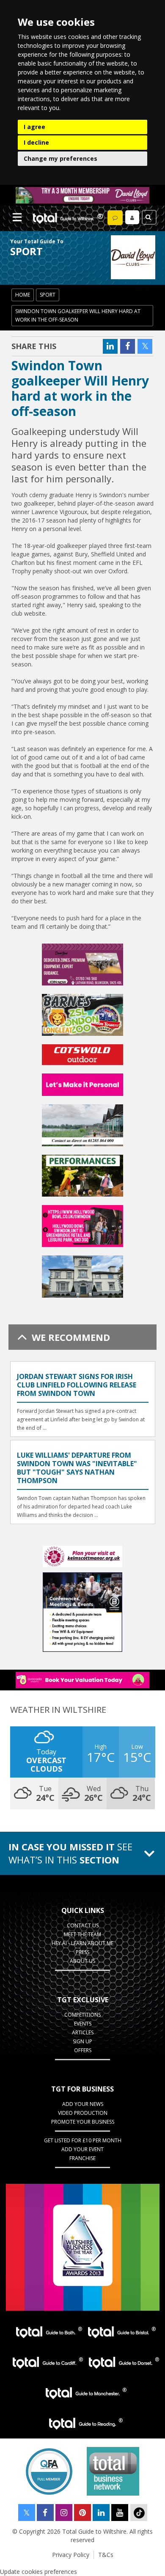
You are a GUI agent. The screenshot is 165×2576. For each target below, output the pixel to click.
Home (23, 295)
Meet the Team (82, 1934)
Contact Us (83, 1925)
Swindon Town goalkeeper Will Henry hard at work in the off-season (78, 315)
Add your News (83, 2104)
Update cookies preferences (38, 2572)
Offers (83, 2050)
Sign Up (82, 2041)
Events (83, 2024)
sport (48, 295)
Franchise (82, 2158)
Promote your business (83, 2122)
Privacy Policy (71, 2555)
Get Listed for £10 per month (83, 2140)
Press (82, 1952)
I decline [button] (36, 142)
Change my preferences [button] (60, 158)
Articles (83, 2032)
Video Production (83, 2113)
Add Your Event (82, 2149)
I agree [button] (34, 127)
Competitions (82, 2015)
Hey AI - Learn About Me (82, 1943)
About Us (82, 1961)
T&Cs (106, 2555)
